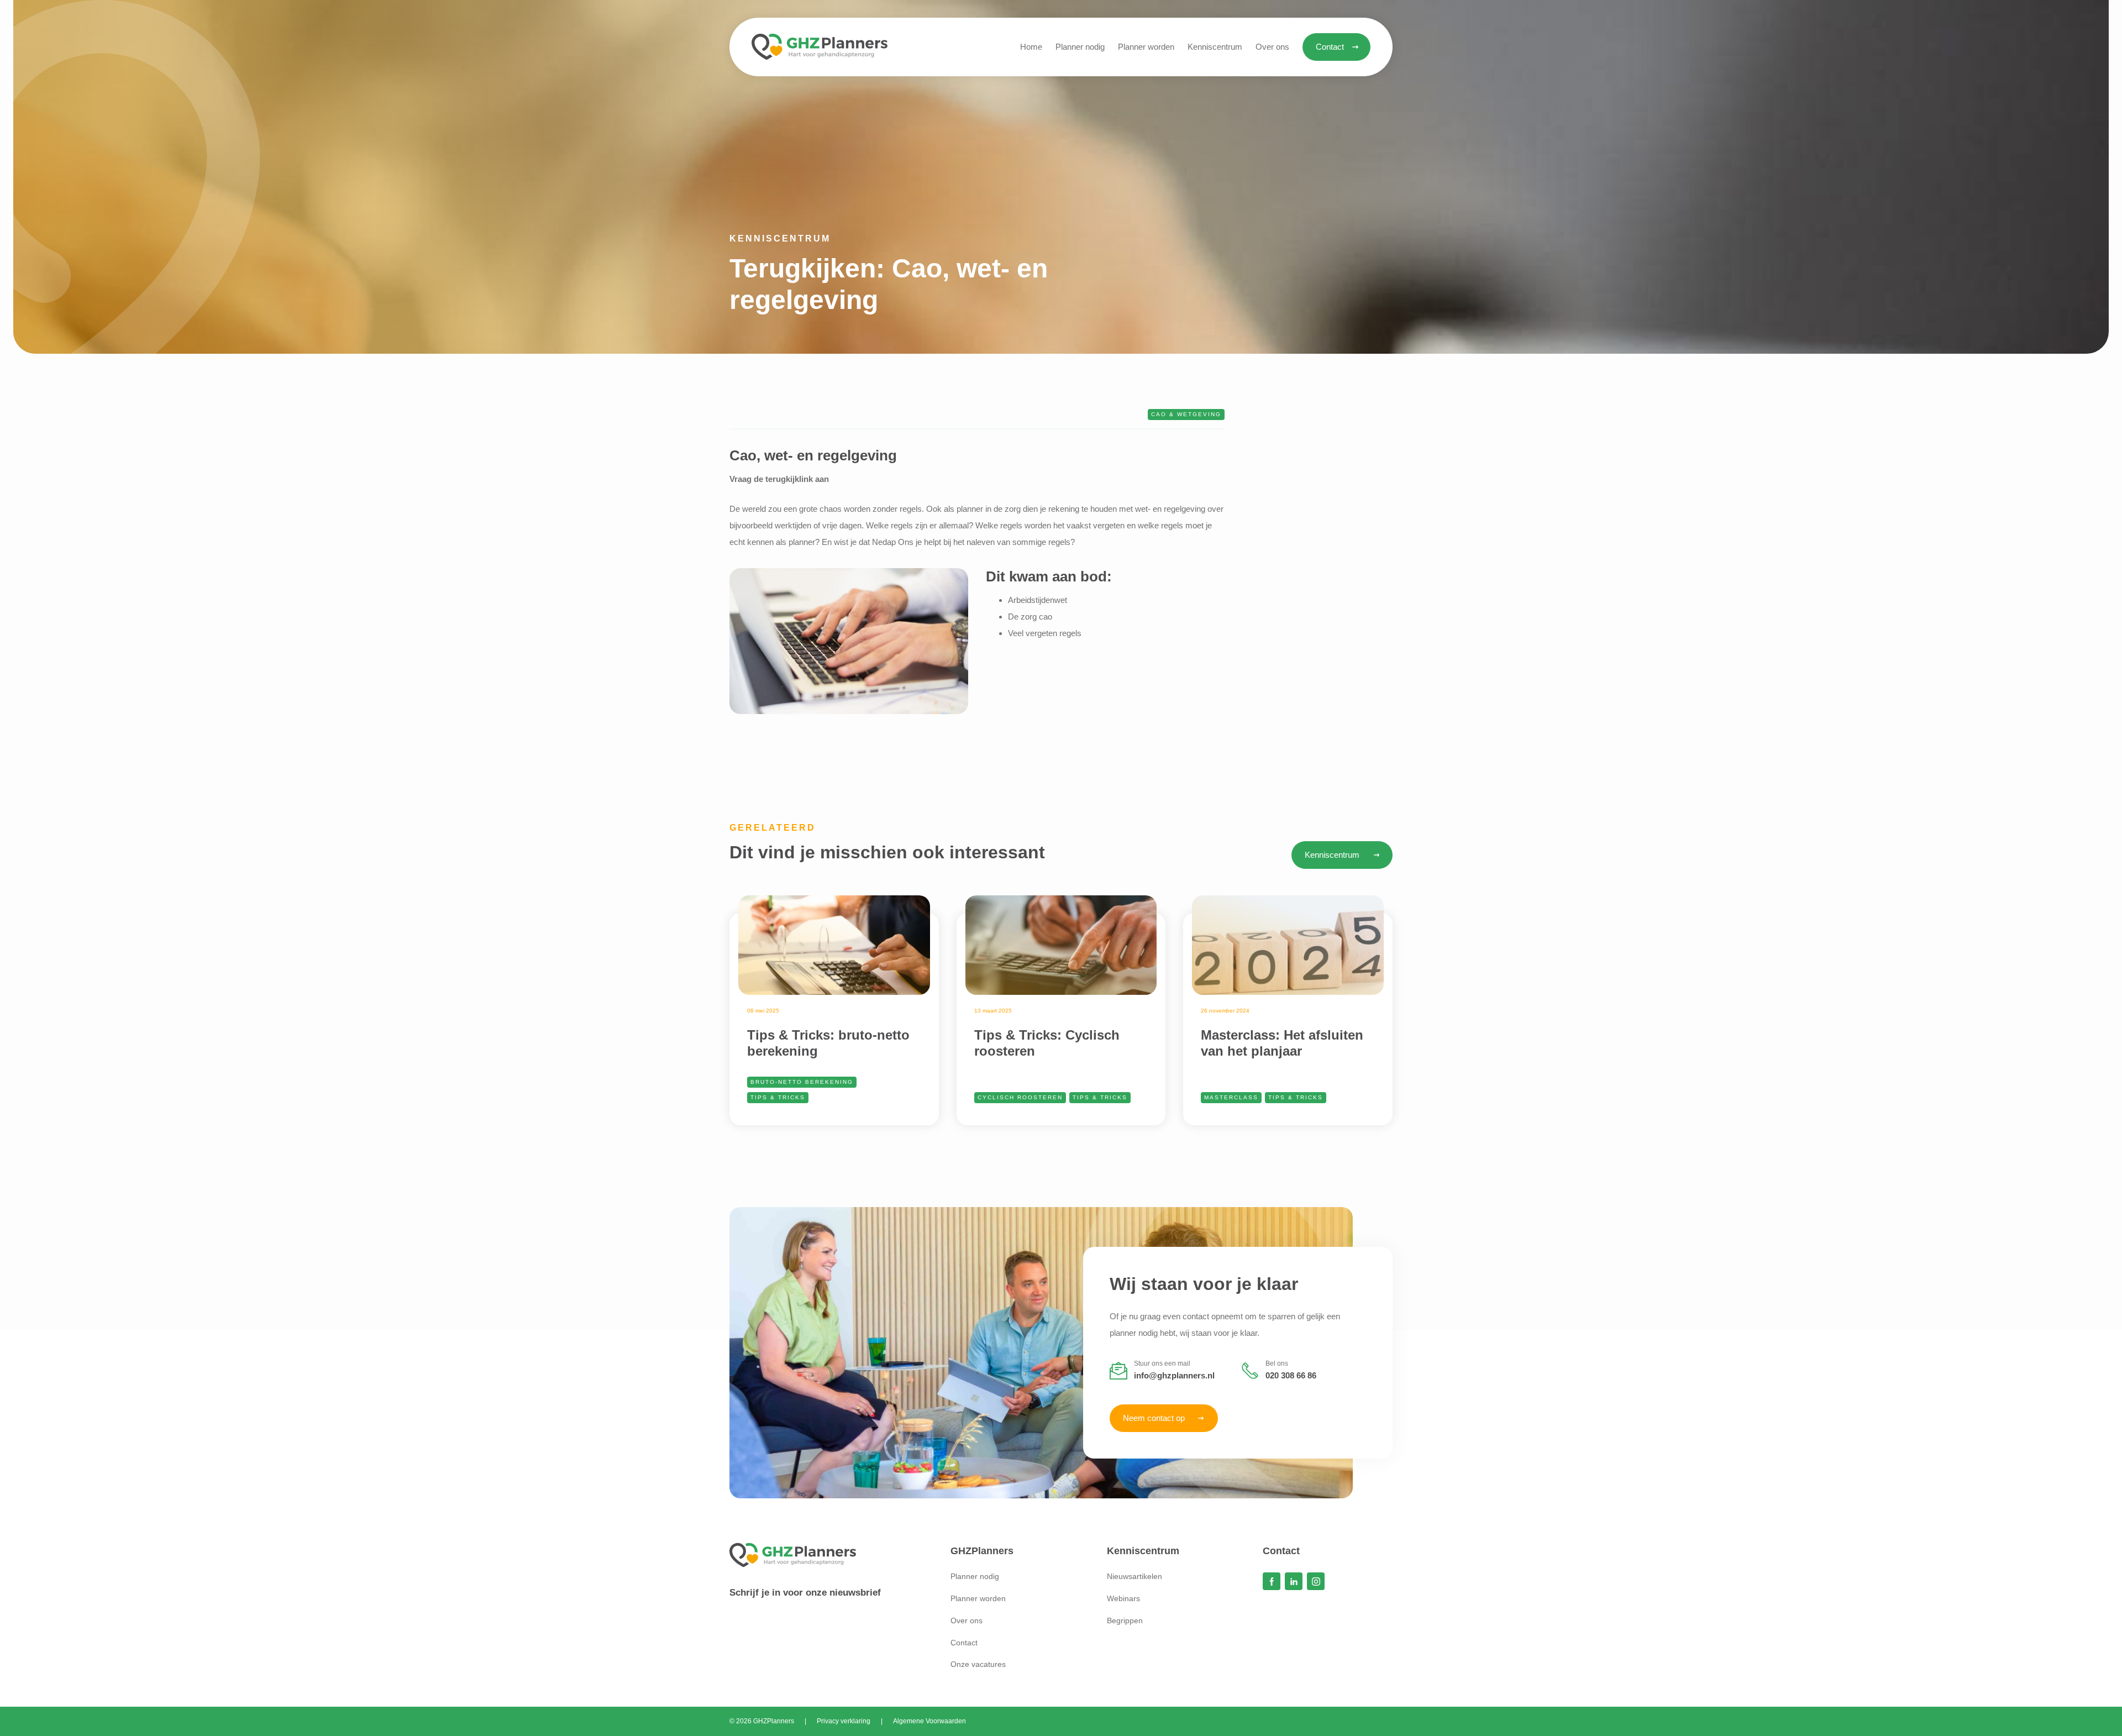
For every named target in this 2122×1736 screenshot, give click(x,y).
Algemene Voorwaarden (929, 1721)
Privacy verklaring (844, 1721)
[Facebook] (1272, 1581)
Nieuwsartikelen (1134, 1576)
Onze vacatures (978, 1664)
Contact (964, 1643)
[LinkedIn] (1294, 1581)
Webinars (1123, 1598)
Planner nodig (975, 1576)
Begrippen (1125, 1620)
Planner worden (978, 1598)
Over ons (967, 1620)
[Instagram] (1316, 1581)
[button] (1215, 47)
